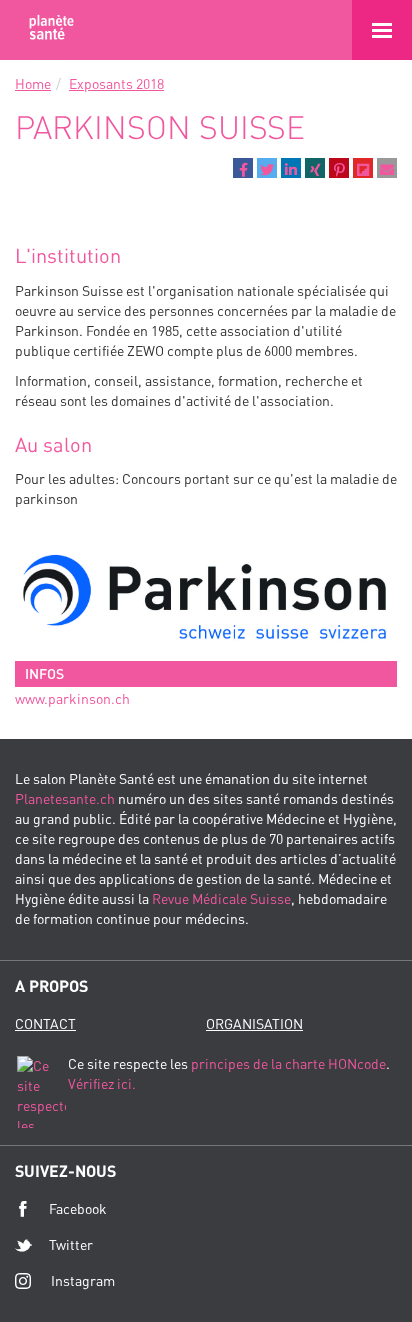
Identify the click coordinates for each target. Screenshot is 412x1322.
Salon (50, 30)
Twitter (71, 1244)
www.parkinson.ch (72, 698)
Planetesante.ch (65, 798)
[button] (243, 168)
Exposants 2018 (116, 83)
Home (33, 83)
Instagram (83, 1280)
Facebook (78, 1208)
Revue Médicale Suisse (221, 898)
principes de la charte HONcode (288, 1063)
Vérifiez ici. (102, 1083)
